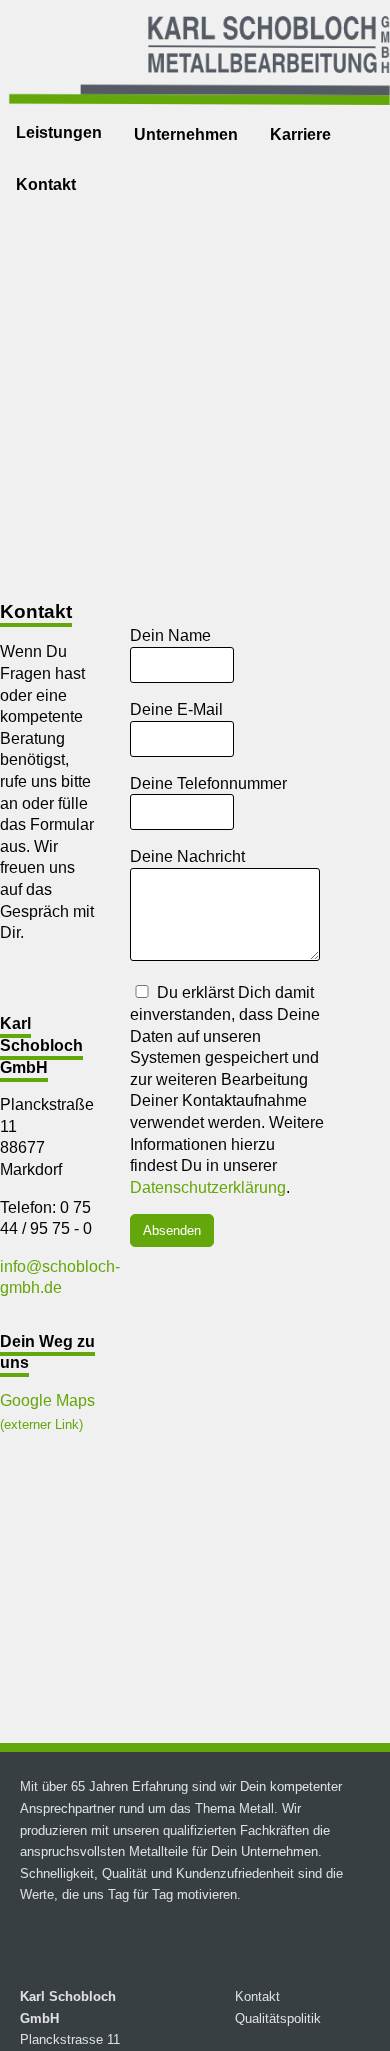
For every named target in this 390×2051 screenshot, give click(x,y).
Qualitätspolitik (278, 2018)
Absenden (172, 1230)
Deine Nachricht (187, 856)
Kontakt (46, 184)
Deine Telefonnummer (208, 783)
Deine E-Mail (176, 709)
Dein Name (170, 635)
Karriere (300, 134)
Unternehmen (186, 134)
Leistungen (59, 132)
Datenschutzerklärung (208, 1187)
